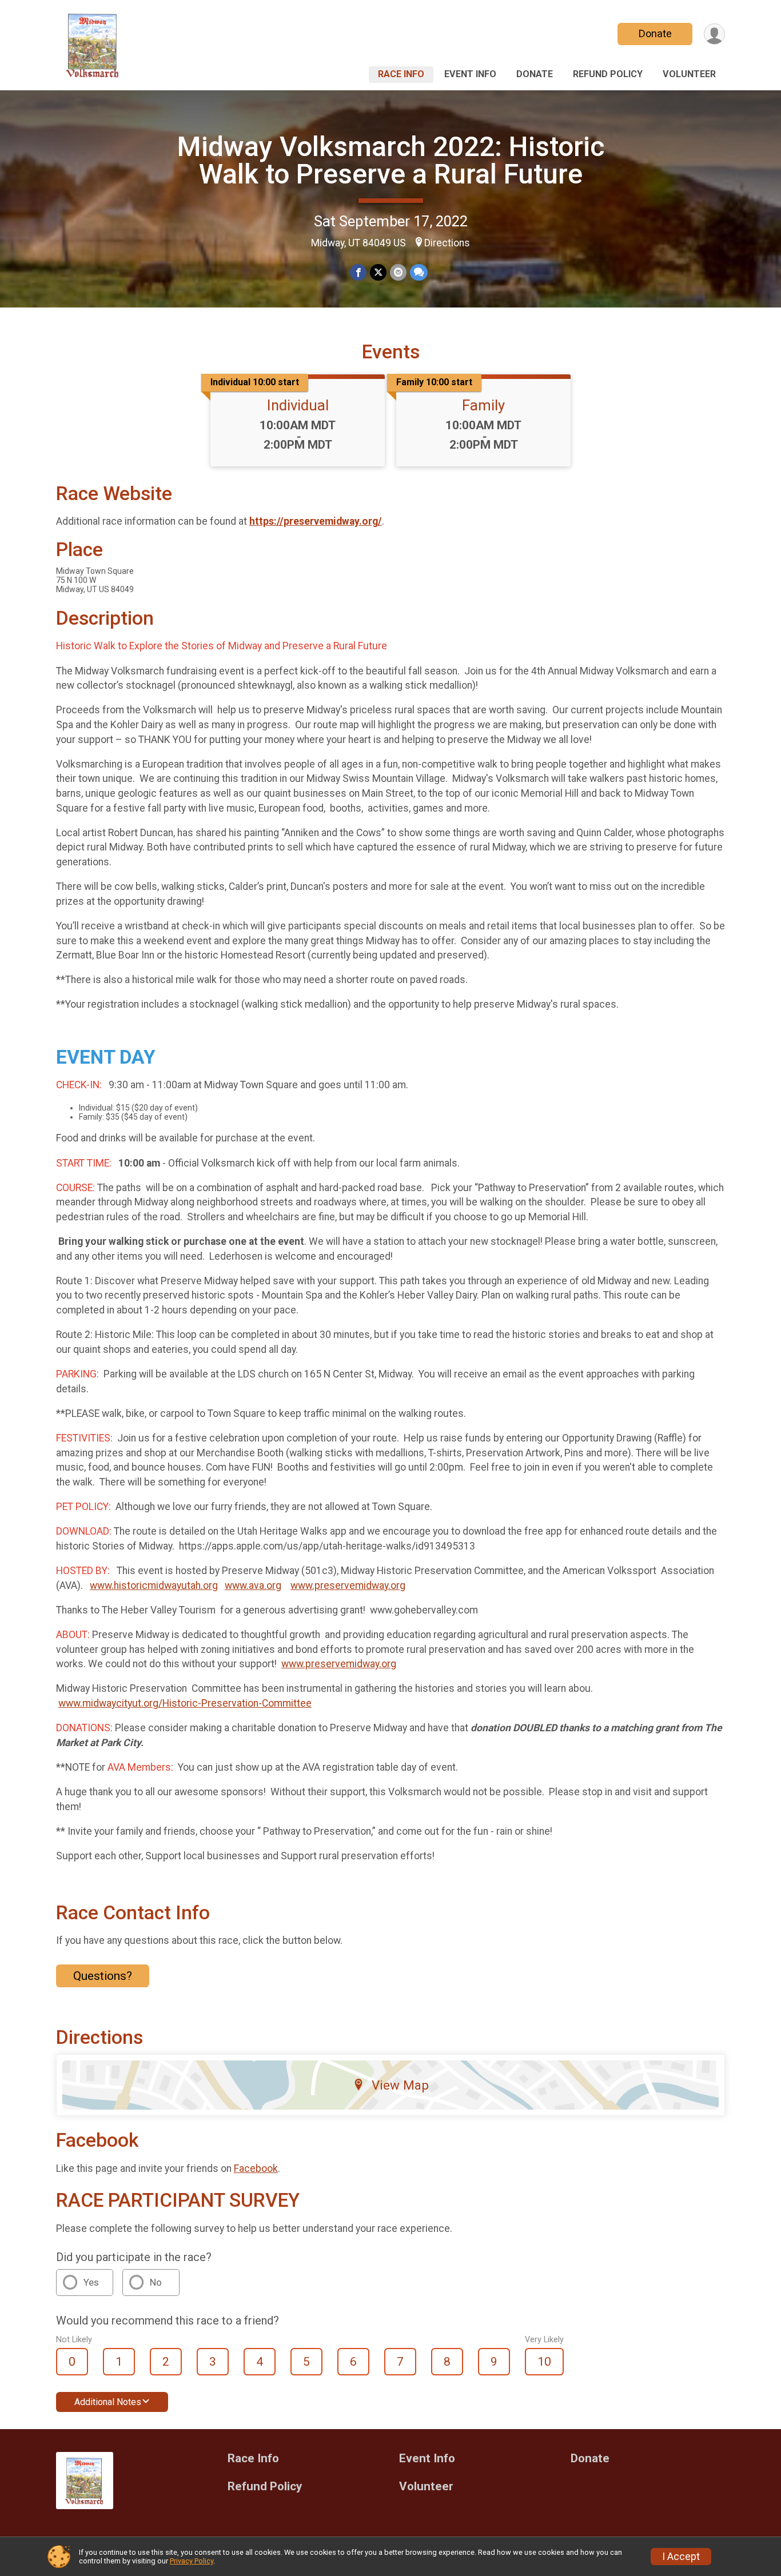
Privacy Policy (192, 2561)
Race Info (401, 74)
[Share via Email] (398, 272)
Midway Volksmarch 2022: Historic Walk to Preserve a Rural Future (391, 160)
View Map (400, 2085)
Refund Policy (608, 74)
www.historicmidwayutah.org (154, 1585)
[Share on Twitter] (378, 272)
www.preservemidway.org (348, 1585)
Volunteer (689, 74)
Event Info (470, 74)
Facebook (256, 2168)
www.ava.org (253, 1585)
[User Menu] (714, 34)
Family (483, 405)
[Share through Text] (419, 272)
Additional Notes (108, 2402)
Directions (447, 243)
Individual (298, 405)
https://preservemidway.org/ (316, 521)
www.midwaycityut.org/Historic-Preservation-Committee (185, 1703)
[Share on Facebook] (358, 272)
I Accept (681, 2557)
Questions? (103, 1976)
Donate (655, 33)
